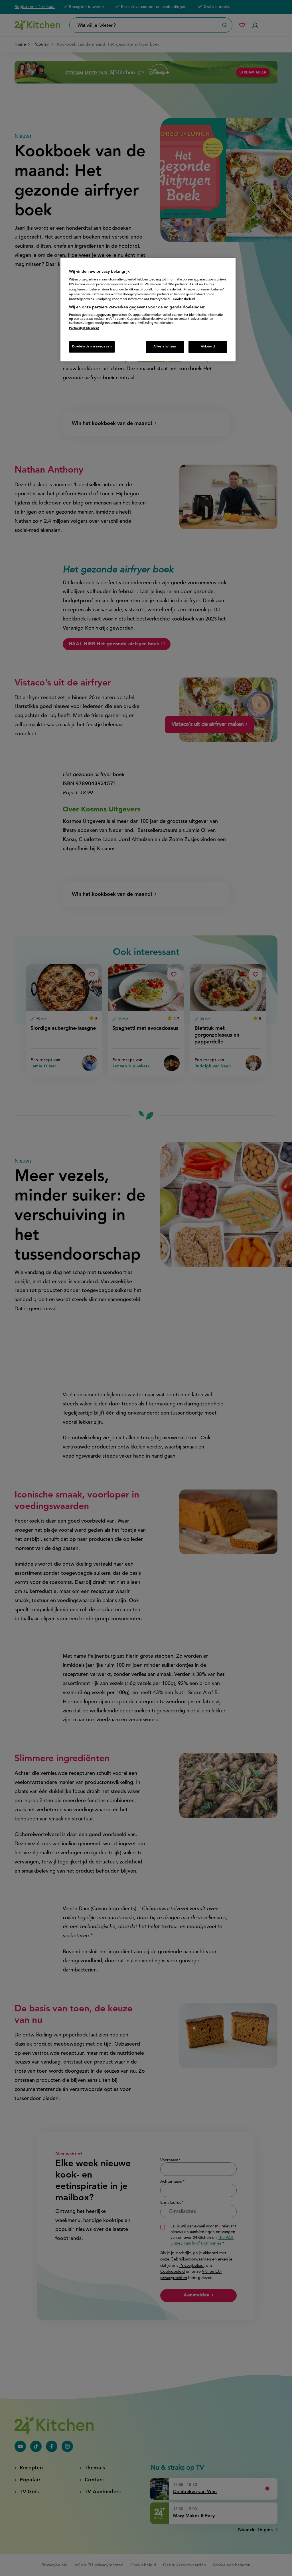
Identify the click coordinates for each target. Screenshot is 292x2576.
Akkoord (208, 347)
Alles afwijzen (165, 347)
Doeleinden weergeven (92, 347)
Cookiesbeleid (184, 299)
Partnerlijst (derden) (84, 328)
